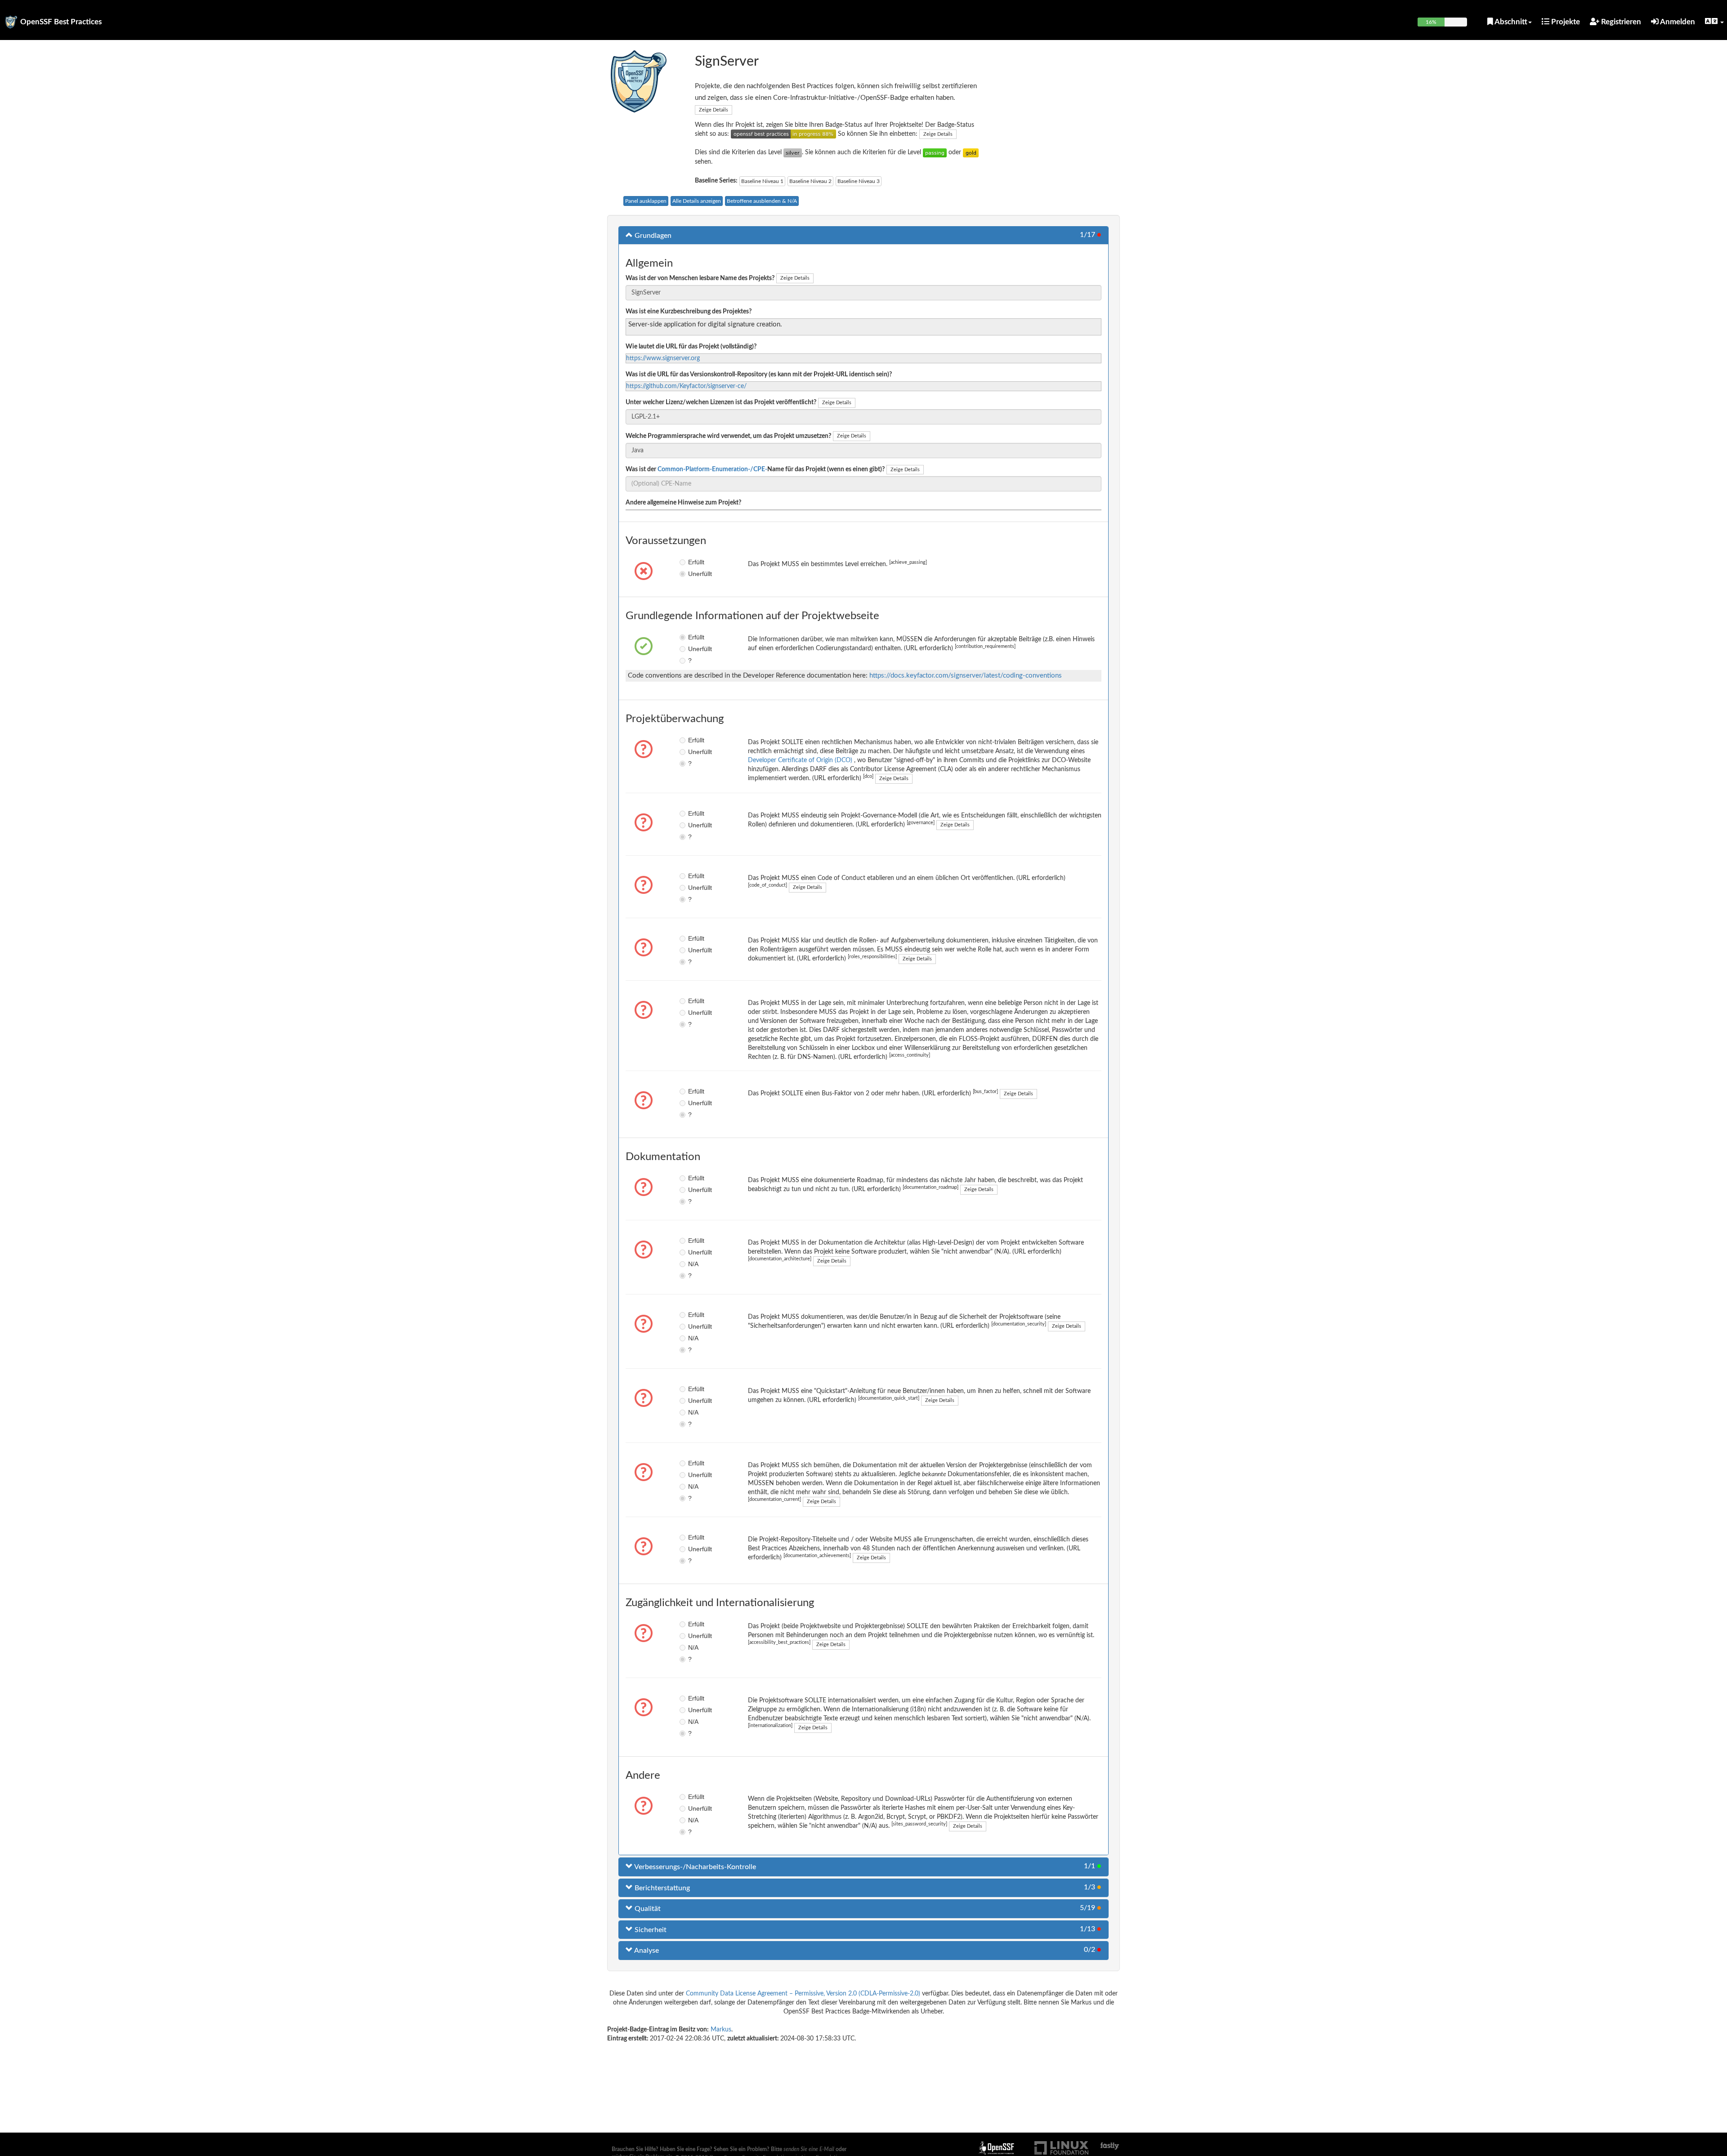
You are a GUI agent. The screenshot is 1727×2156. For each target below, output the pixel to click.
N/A (693, 1264)
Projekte (1565, 22)
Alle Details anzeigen (697, 201)
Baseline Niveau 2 (810, 181)
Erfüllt (695, 562)
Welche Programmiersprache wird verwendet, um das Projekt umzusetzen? (728, 436)
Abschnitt (1510, 22)
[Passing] (935, 152)
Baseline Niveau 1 (762, 181)
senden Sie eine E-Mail (809, 2149)
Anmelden (1677, 22)
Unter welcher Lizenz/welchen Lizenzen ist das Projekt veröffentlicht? (721, 402)
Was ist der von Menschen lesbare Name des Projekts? (700, 278)
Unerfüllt (695, 574)
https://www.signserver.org (663, 358)
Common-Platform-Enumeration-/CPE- (712, 469)
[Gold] (971, 152)
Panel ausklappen (646, 201)
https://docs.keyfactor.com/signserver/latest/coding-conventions (966, 676)
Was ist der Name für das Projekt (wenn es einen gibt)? (755, 469)
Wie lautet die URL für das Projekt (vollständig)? (691, 347)
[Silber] (793, 152)
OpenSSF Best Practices (61, 22)
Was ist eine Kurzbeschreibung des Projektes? (689, 312)
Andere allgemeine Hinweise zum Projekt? (683, 503)
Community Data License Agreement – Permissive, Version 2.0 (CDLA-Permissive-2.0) (803, 1994)
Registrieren (1620, 22)
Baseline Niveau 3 (859, 181)
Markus (721, 2030)
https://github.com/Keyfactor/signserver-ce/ (686, 386)
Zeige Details (714, 110)
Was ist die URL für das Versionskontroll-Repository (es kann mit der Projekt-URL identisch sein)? (759, 375)
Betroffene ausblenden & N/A (762, 201)
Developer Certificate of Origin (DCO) (801, 760)
